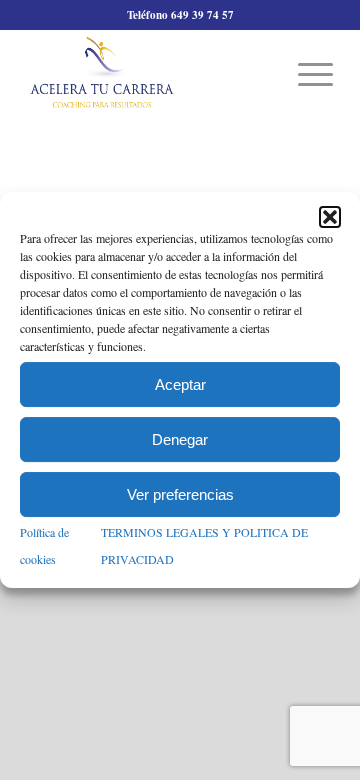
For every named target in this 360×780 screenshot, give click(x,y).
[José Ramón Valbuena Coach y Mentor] (149, 72)
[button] (330, 217)
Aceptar (180, 384)
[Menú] (305, 72)
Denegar (180, 439)
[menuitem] (305, 72)
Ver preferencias (180, 494)
